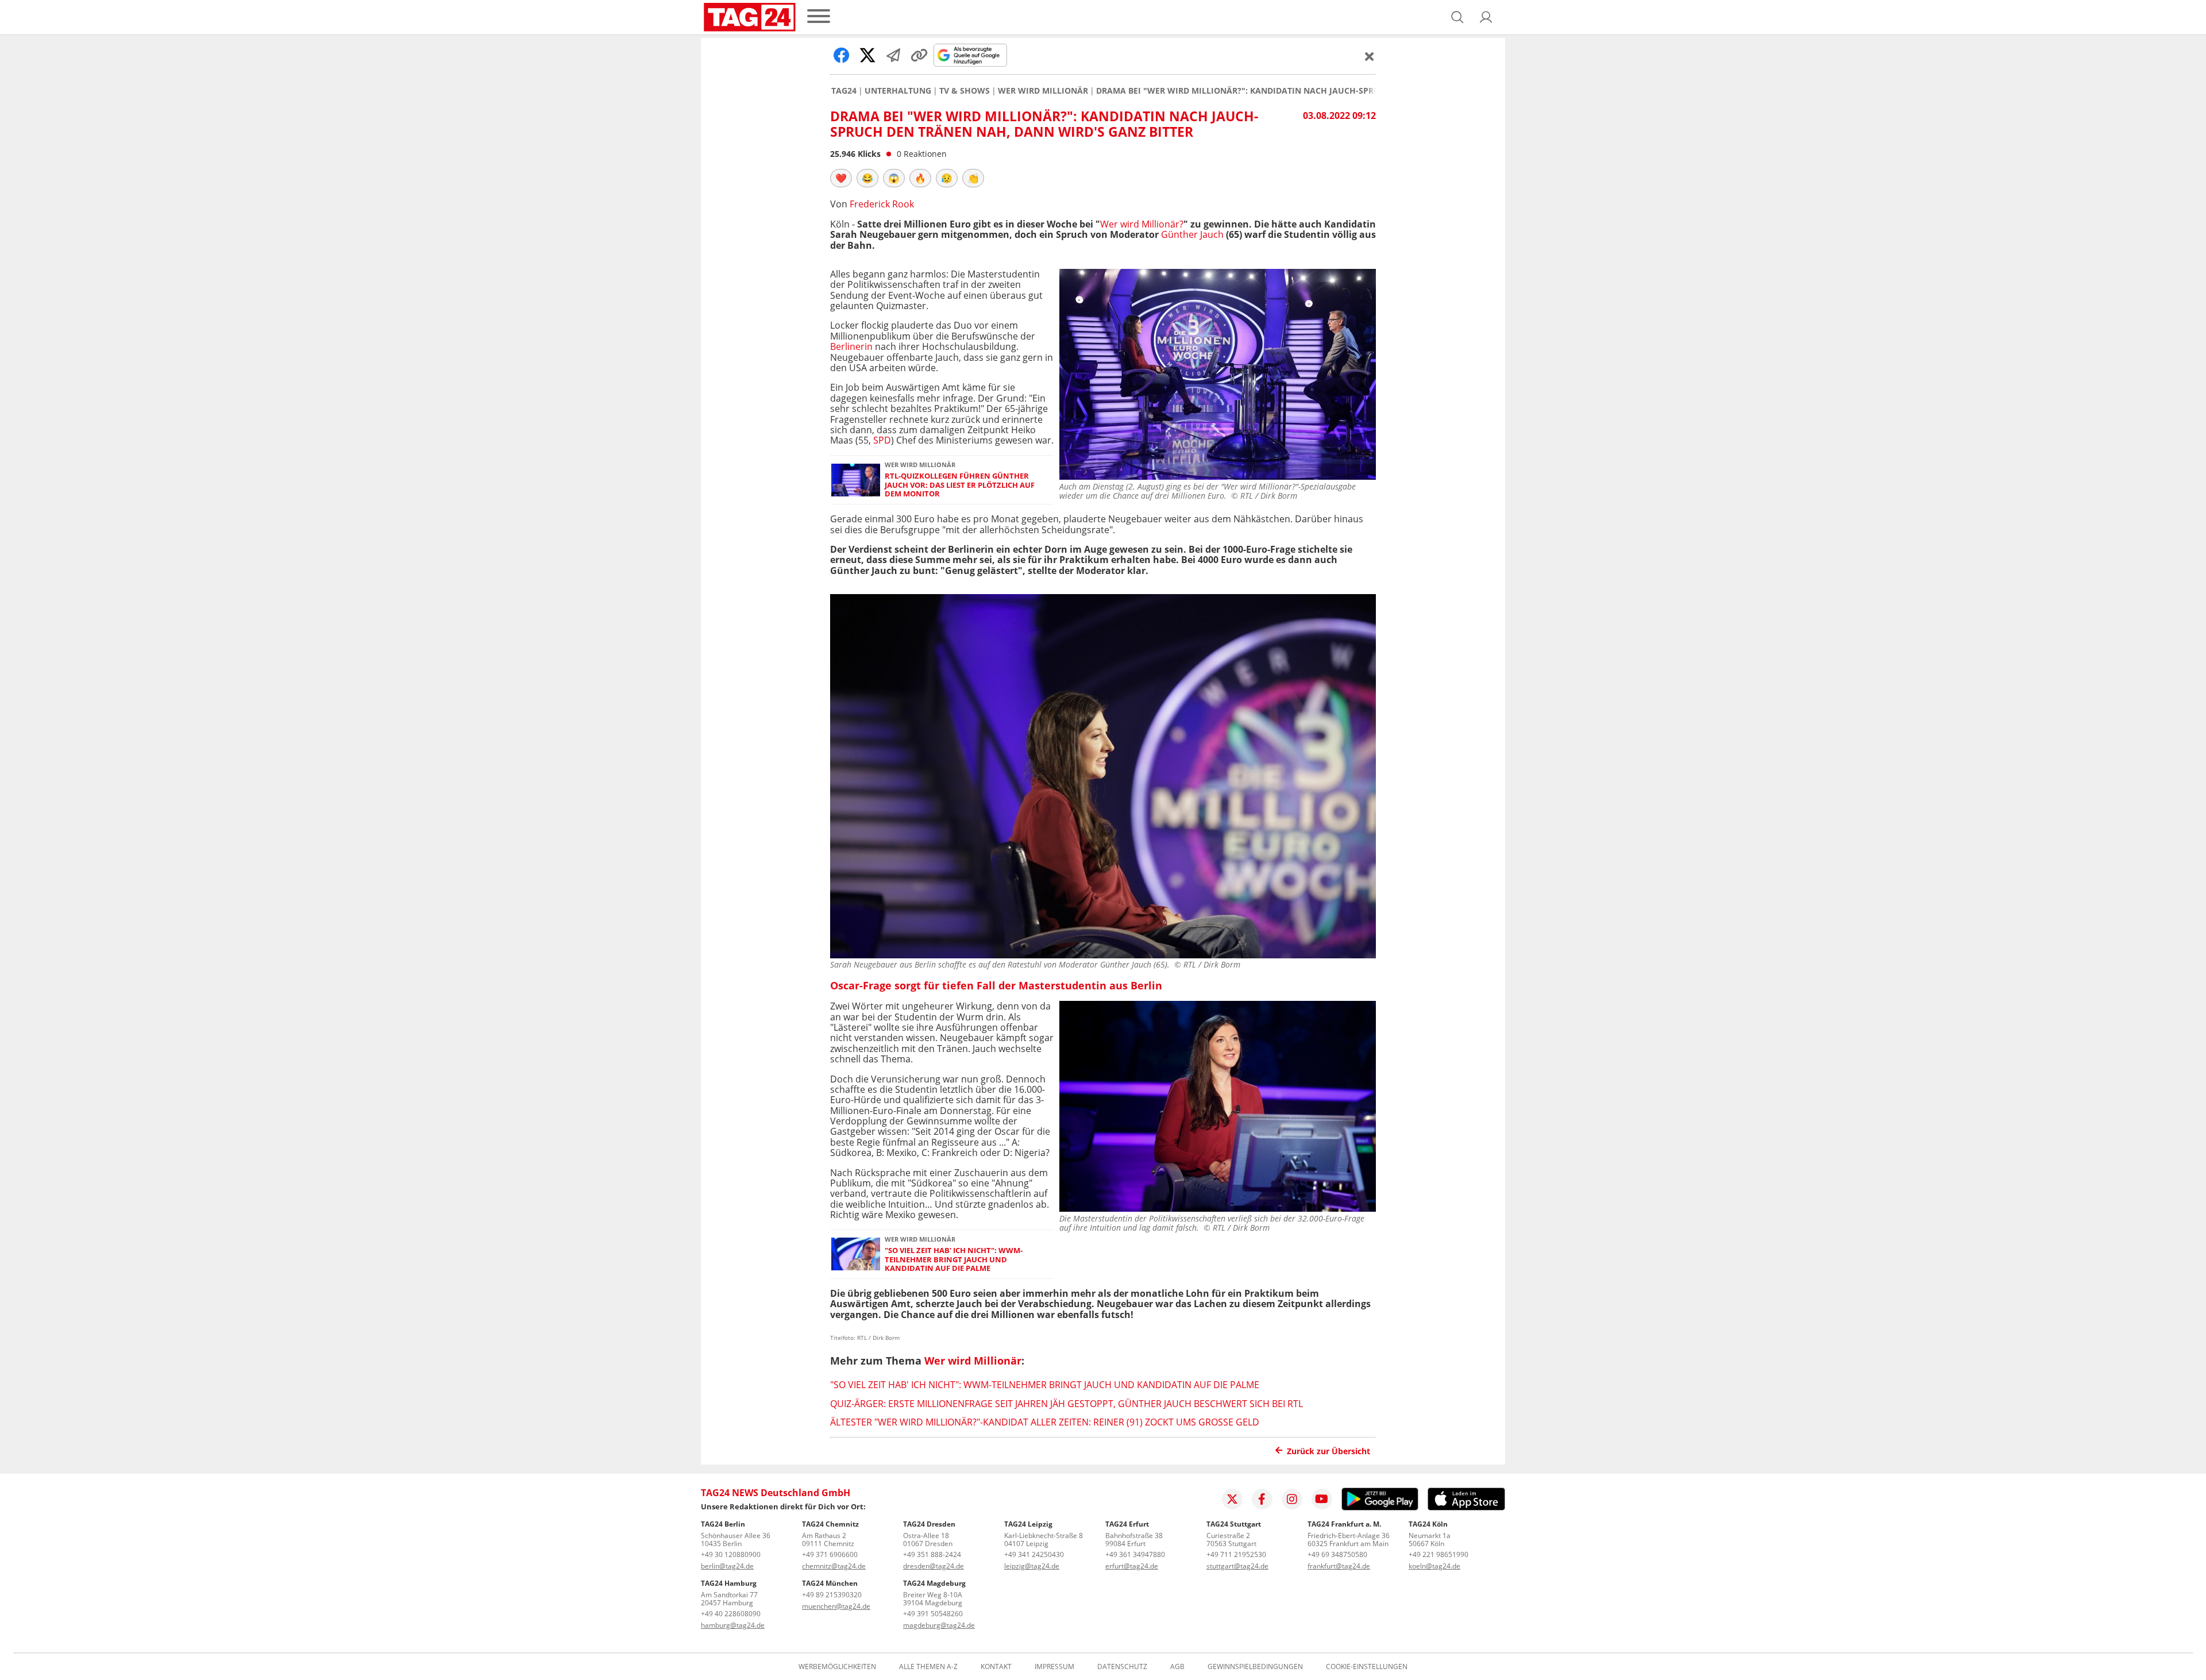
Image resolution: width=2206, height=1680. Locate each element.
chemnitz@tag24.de (834, 1566)
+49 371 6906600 (830, 1554)
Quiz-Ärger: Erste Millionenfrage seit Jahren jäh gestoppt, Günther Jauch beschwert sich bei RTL (1067, 1404)
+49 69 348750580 (1337, 1554)
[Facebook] (1262, 1499)
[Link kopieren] (919, 55)
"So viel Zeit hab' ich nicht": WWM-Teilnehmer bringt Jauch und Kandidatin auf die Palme (954, 1259)
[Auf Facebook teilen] (842, 55)
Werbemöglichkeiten (837, 1667)
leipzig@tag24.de (1032, 1566)
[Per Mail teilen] (893, 55)
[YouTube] (1322, 1499)
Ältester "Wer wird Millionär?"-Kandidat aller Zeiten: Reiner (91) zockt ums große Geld (1045, 1422)
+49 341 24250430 (1034, 1554)
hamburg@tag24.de (733, 1625)
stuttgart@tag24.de (1237, 1566)
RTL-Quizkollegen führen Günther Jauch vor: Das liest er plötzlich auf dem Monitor (960, 485)
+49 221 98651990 (1438, 1554)
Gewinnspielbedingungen (1255, 1667)
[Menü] (819, 17)
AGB (1177, 1667)
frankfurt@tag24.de (1339, 1566)
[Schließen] (1370, 56)
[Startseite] (750, 17)
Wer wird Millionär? (1142, 224)
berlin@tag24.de (727, 1566)
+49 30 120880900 (731, 1554)
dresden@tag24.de (934, 1566)
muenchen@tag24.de (836, 1606)
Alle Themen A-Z (928, 1667)
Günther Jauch (1192, 234)
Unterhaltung (898, 91)
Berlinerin (851, 346)
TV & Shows (965, 91)
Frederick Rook (882, 204)
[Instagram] (1292, 1499)
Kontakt (996, 1667)
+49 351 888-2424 (932, 1554)
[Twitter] (1232, 1499)
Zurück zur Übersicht (1328, 1451)
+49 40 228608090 (731, 1614)
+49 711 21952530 (1236, 1554)
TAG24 (844, 91)
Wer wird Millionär (1043, 91)
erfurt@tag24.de (1132, 1566)
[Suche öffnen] (1457, 17)
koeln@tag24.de (1434, 1566)
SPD (882, 440)
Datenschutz (1122, 1667)
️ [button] (841, 178)
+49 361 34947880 (1135, 1554)
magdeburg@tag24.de (939, 1625)
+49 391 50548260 (933, 1614)
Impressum (1054, 1667)
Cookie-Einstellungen (1367, 1667)
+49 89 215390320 (832, 1595)
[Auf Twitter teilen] (867, 55)
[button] (1486, 17)
